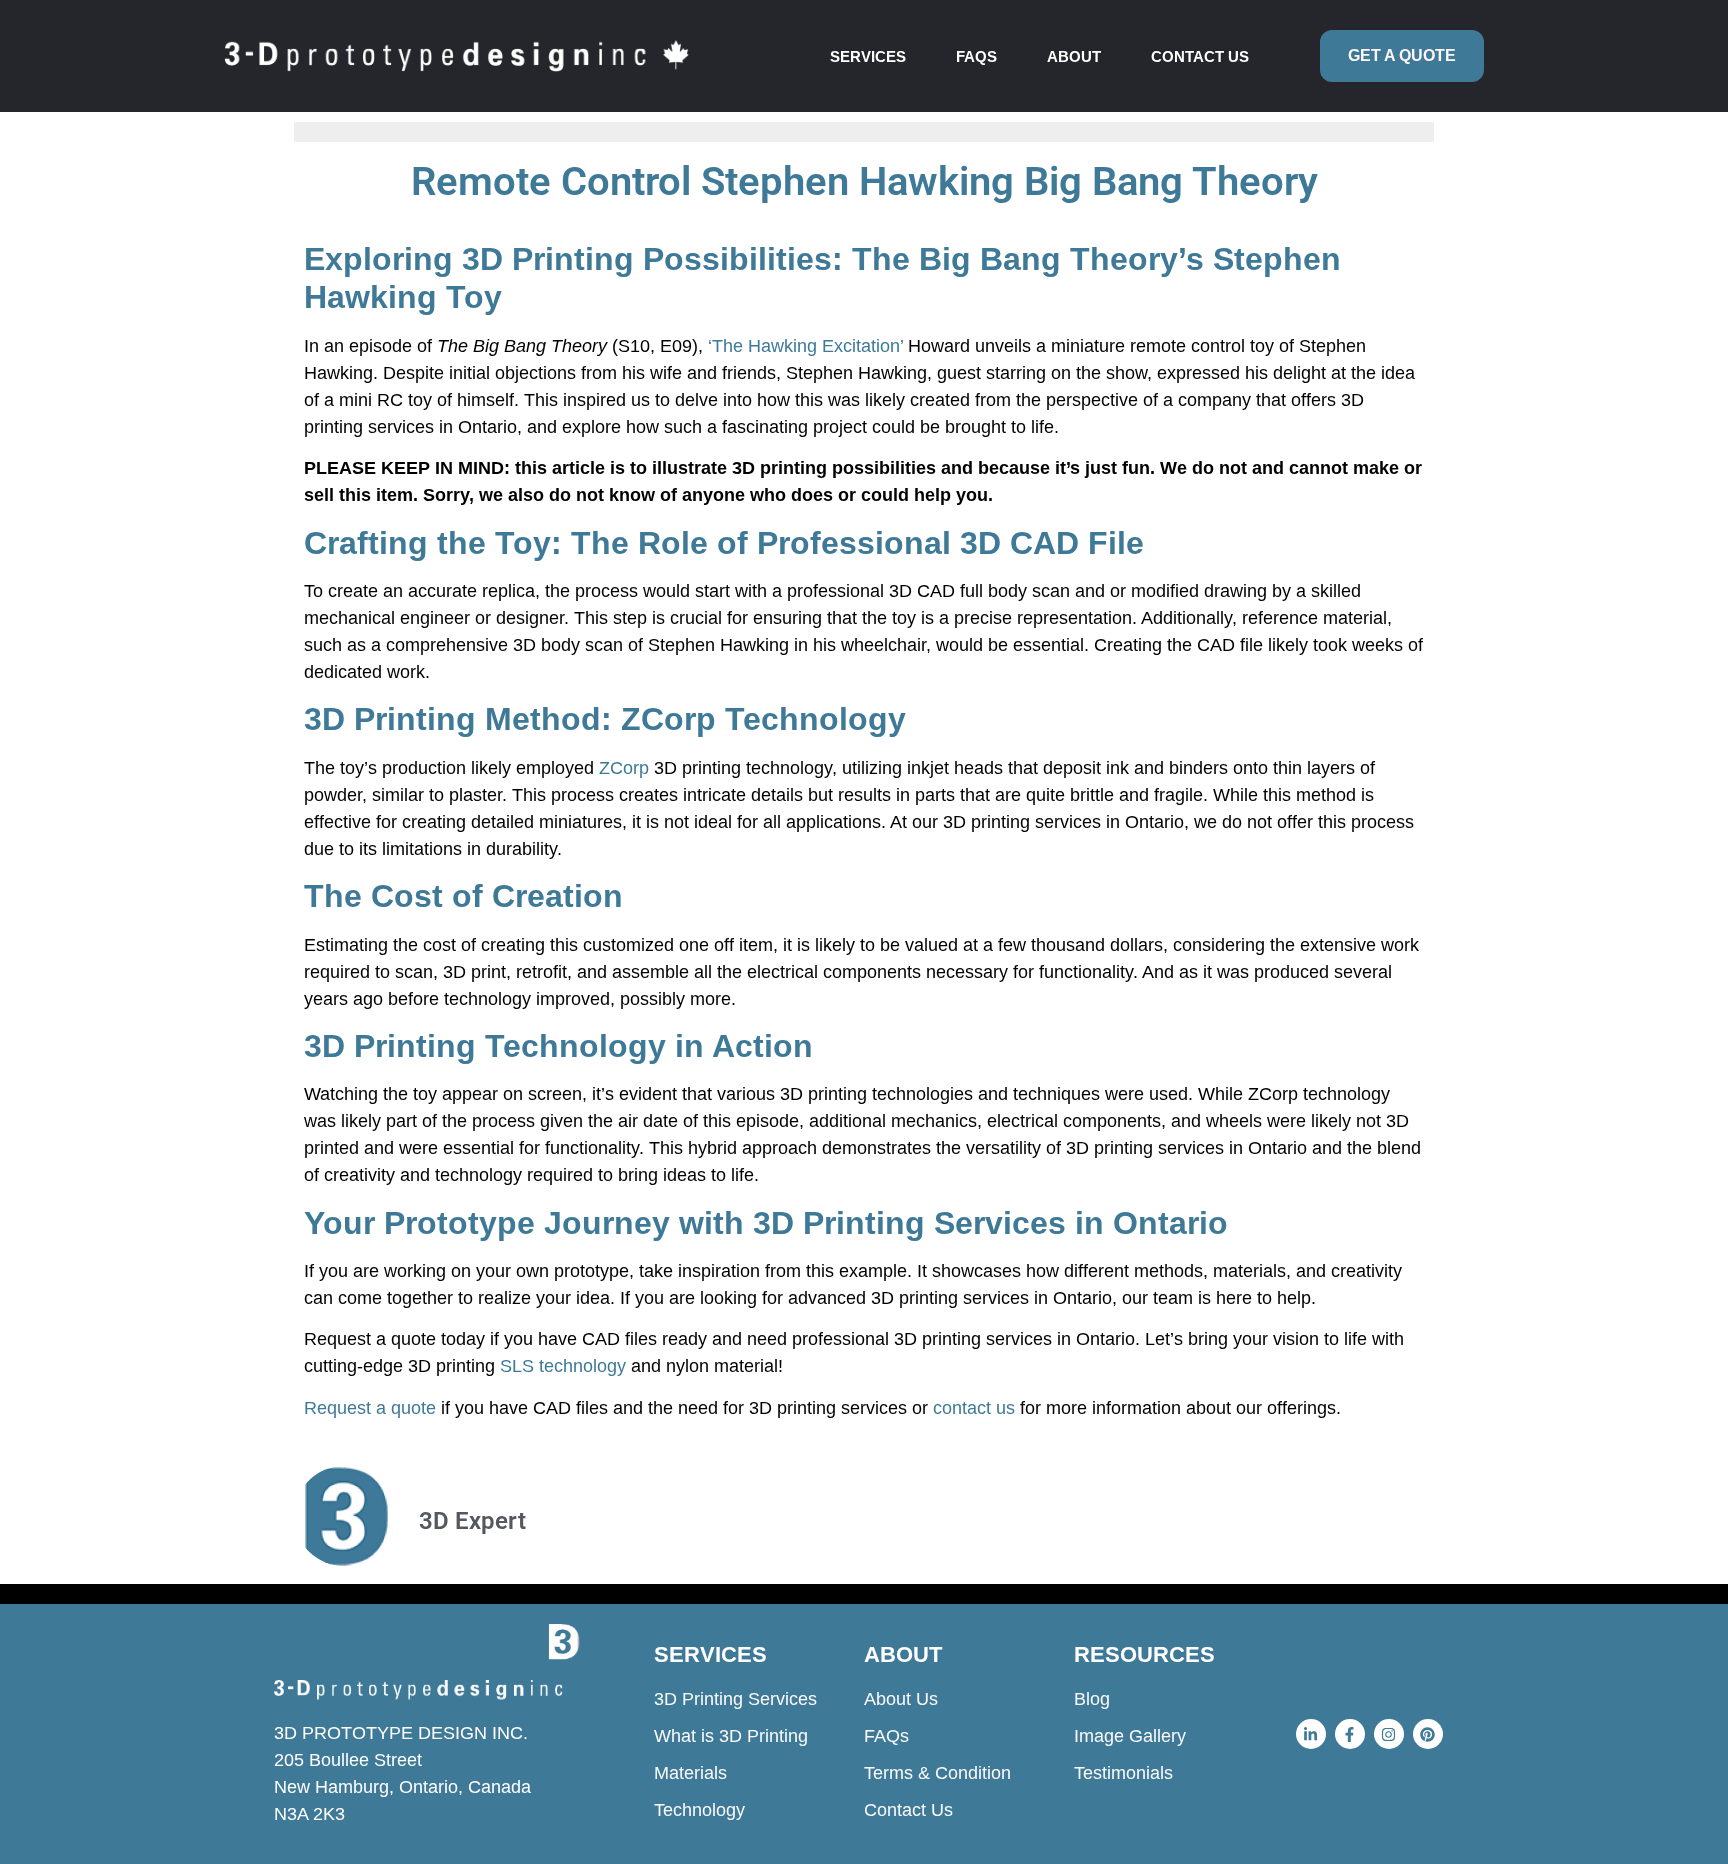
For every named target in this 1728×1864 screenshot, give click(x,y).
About (1074, 56)
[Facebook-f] (1350, 1734)
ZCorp (624, 768)
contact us (974, 1408)
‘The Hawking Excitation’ (805, 346)
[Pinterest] (1428, 1734)
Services (868, 56)
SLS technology (563, 1366)
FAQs (976, 56)
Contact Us (1200, 56)
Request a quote (370, 1408)
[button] (873, 56)
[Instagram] (1389, 1734)
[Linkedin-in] (1311, 1734)
